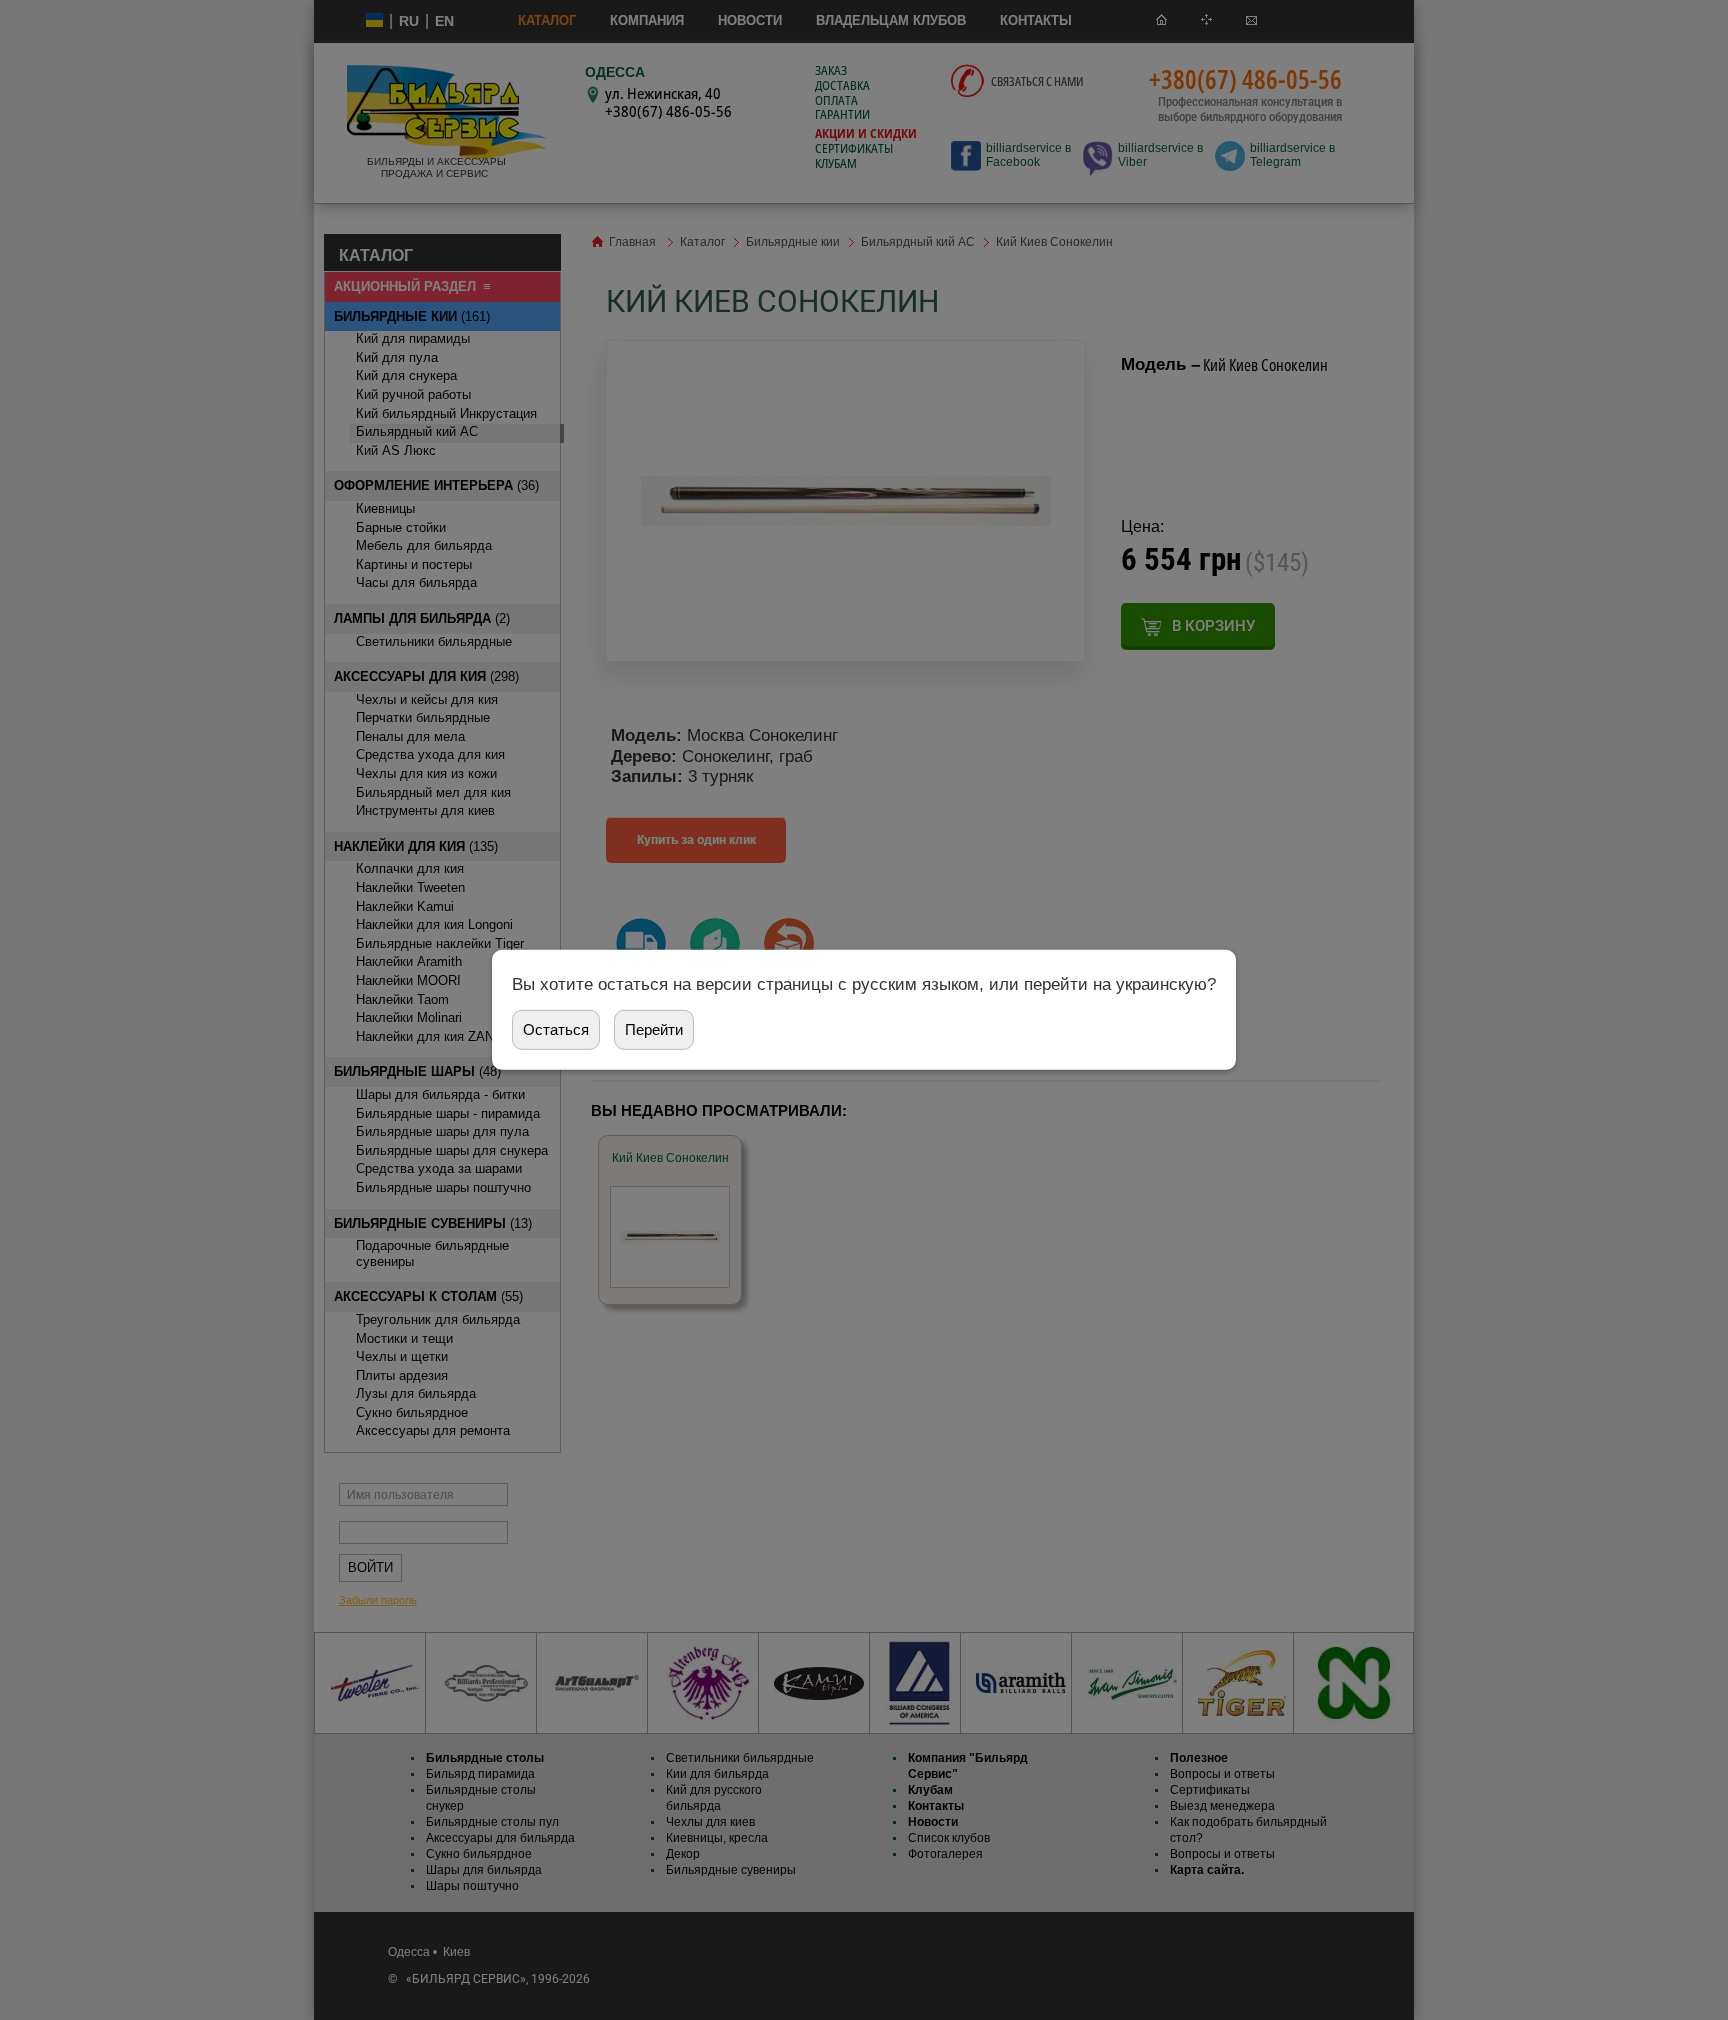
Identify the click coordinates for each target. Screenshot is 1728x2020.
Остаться (556, 1029)
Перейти (654, 1029)
